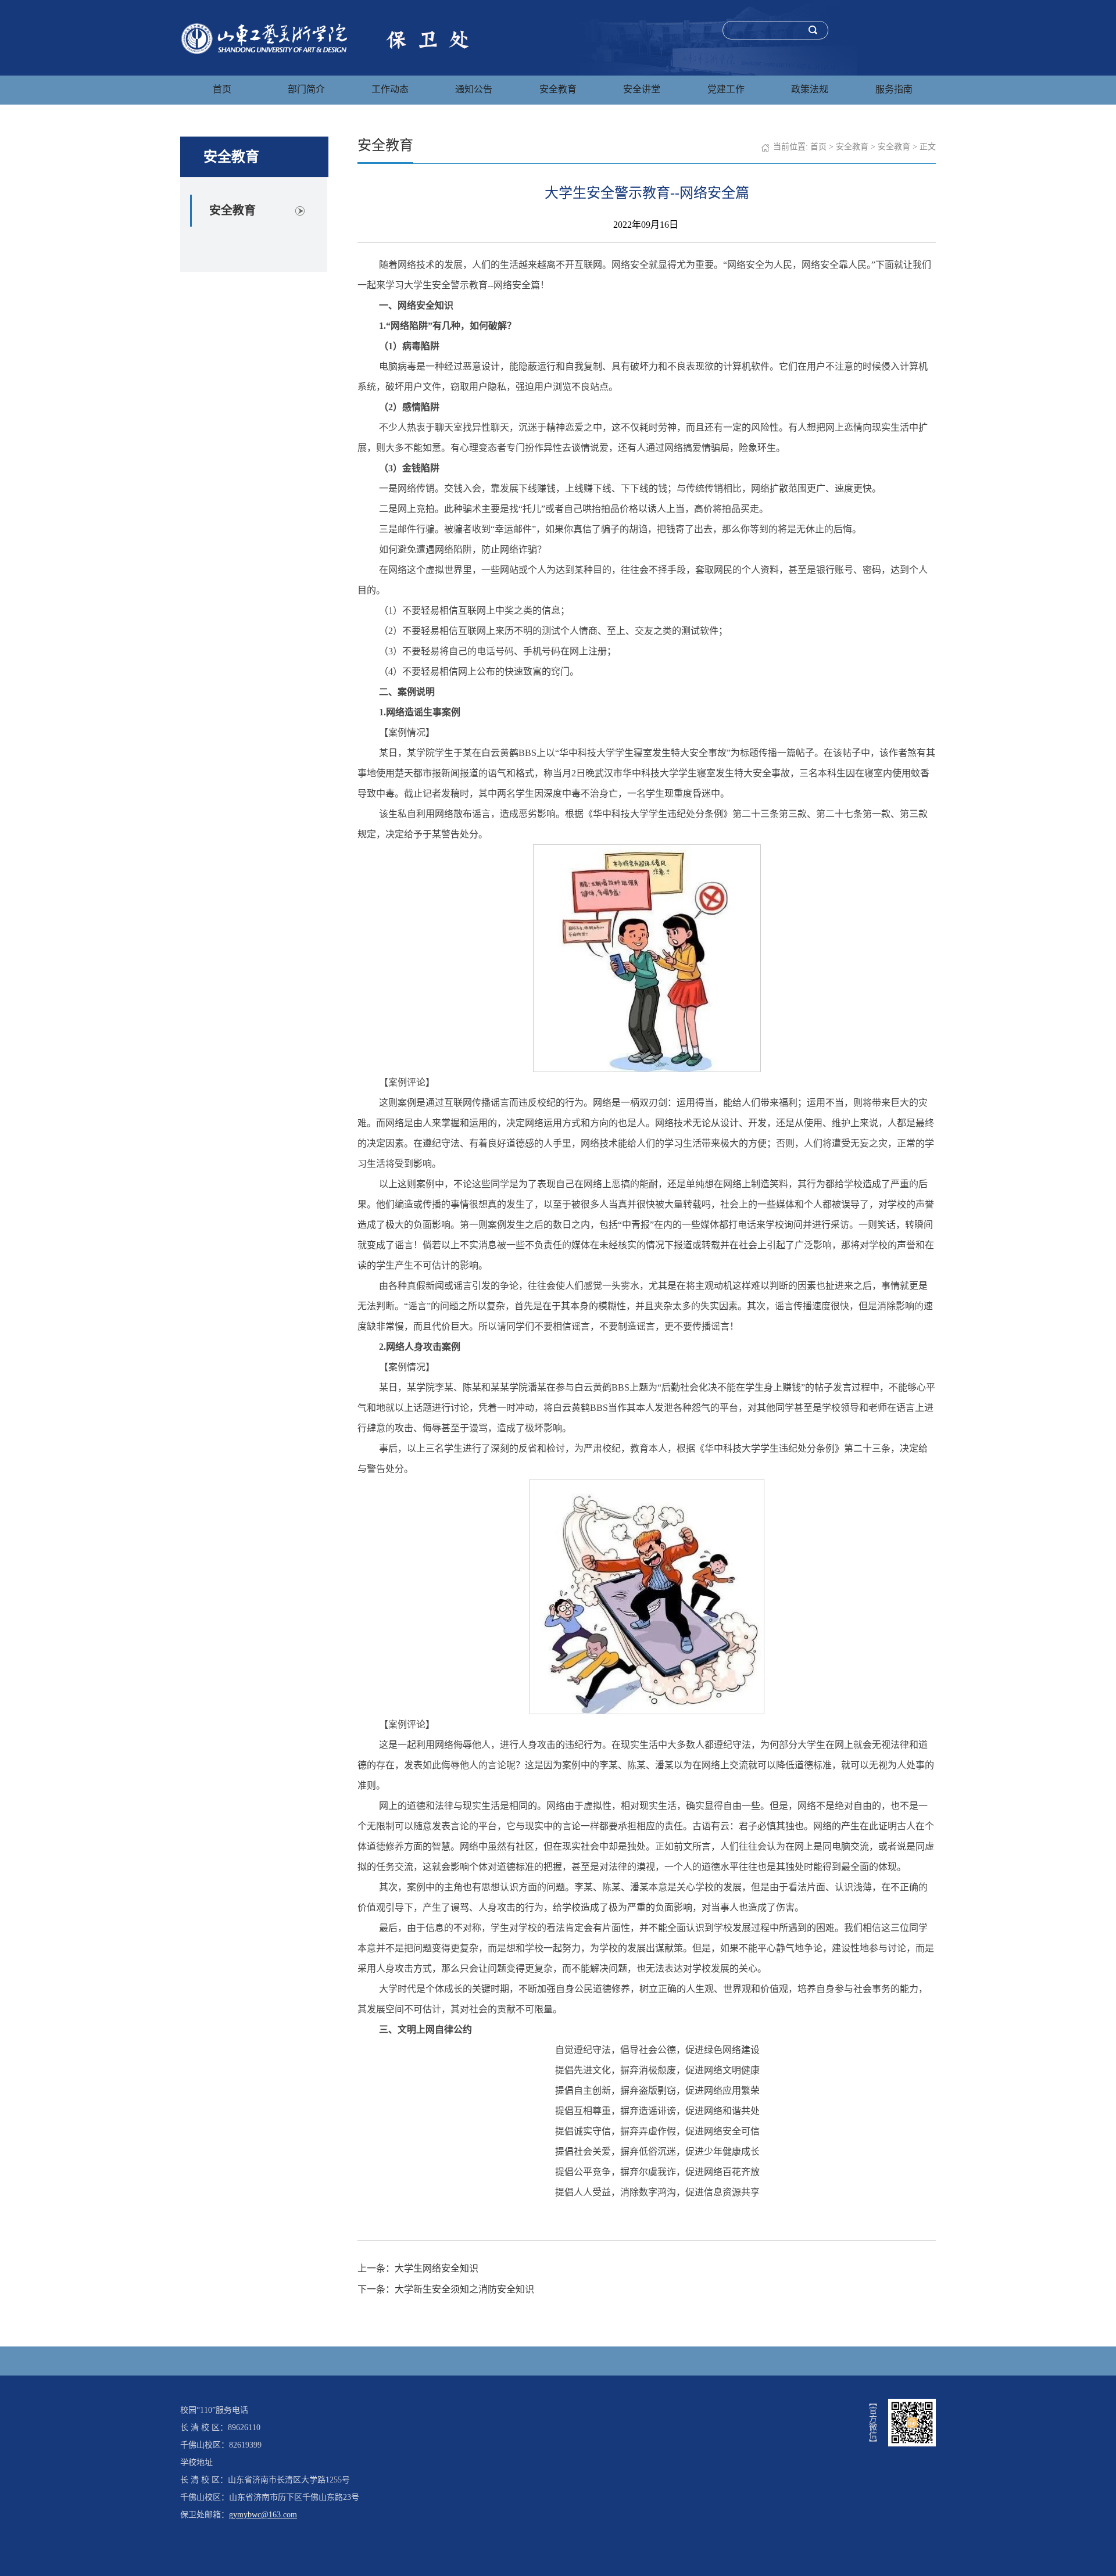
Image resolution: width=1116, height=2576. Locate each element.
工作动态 (390, 89)
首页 (222, 89)
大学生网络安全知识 (437, 2268)
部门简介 (306, 89)
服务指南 (894, 89)
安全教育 (558, 89)
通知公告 (474, 89)
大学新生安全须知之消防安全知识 (464, 2289)
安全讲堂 (642, 89)
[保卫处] (330, 37)
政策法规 (810, 89)
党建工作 (726, 89)
